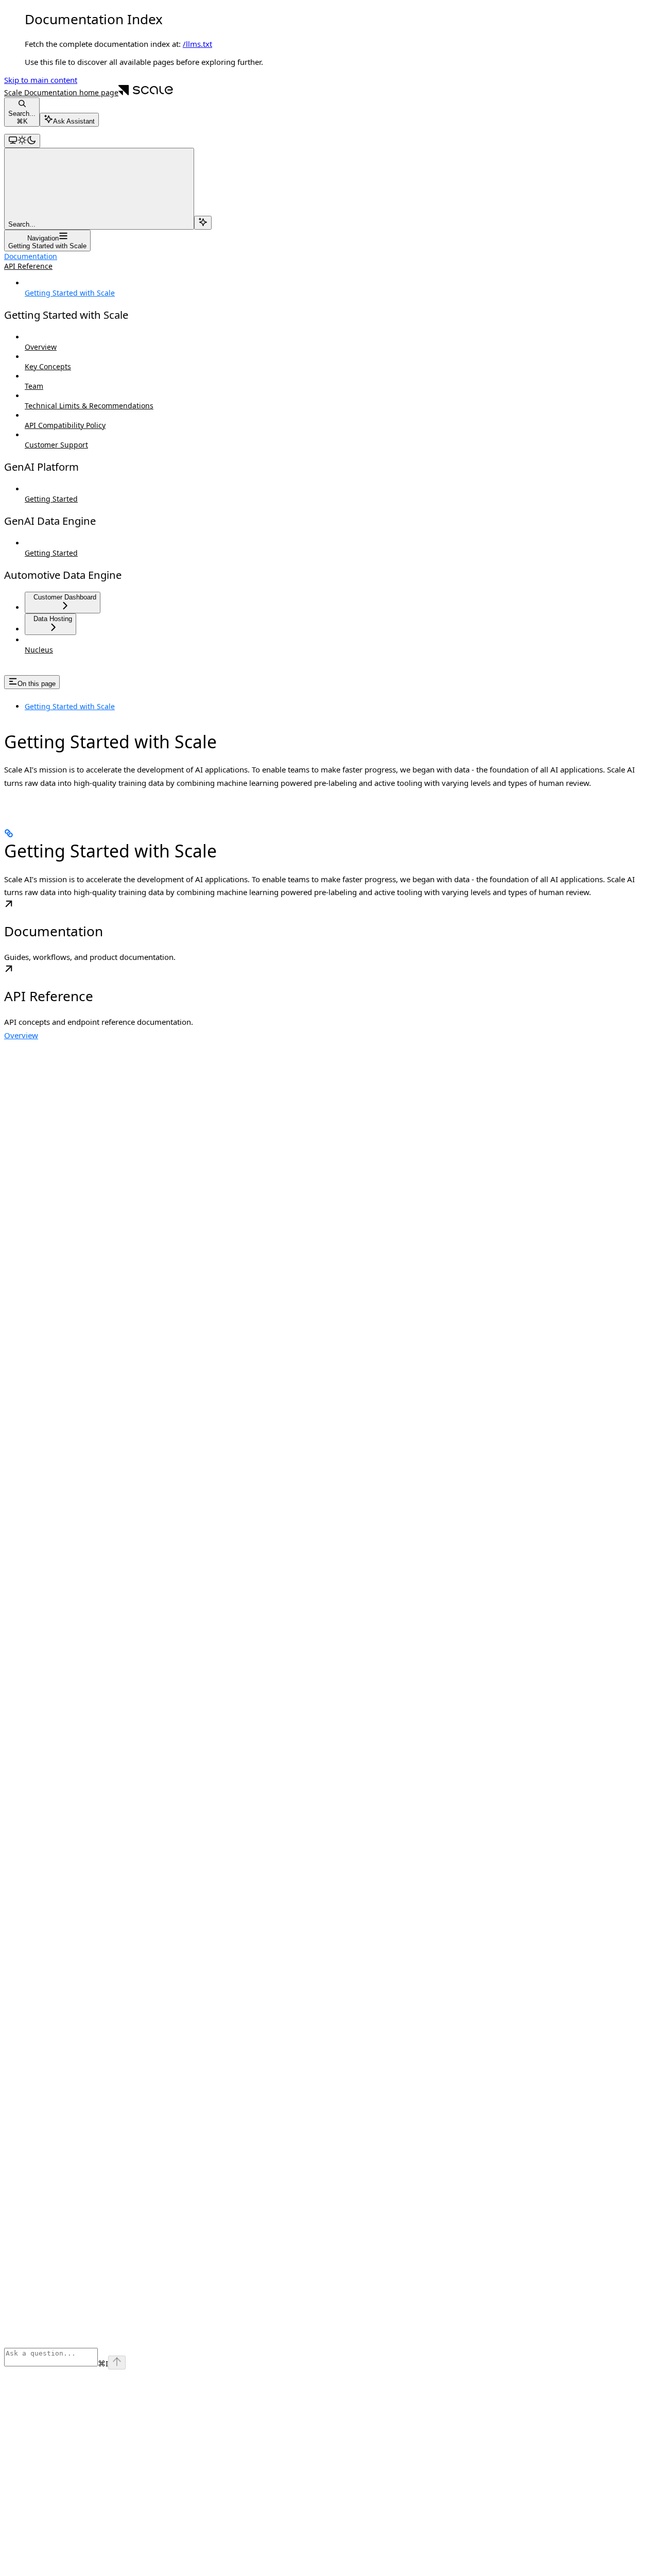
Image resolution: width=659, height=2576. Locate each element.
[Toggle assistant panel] (203, 223)
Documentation (31, 256)
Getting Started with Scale (70, 706)
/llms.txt (197, 44)
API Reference (28, 266)
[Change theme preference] (22, 141)
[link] (329, 932)
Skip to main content (41, 80)
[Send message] (117, 2363)
